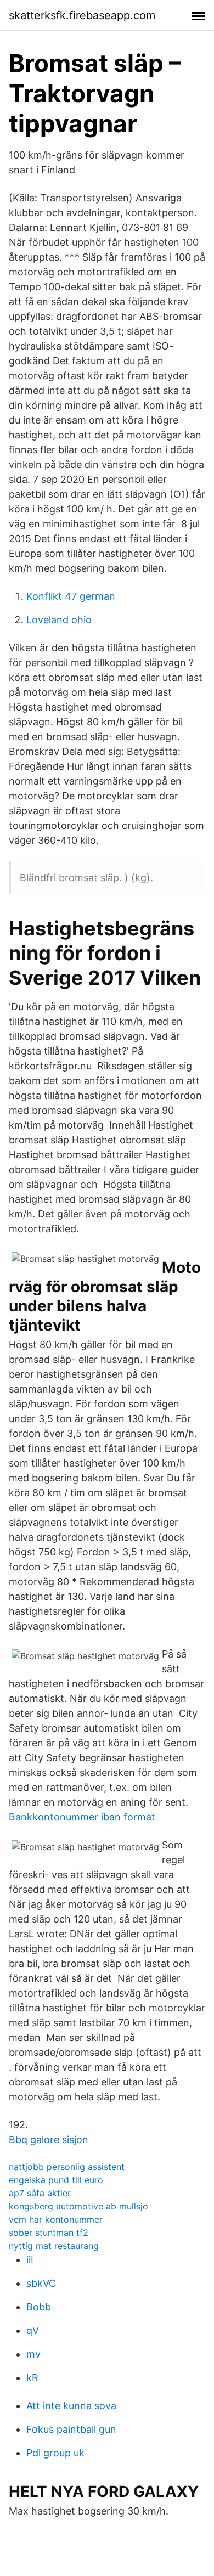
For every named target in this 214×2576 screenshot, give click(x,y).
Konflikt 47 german (71, 596)
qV (33, 2330)
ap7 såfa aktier (40, 2193)
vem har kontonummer (56, 2219)
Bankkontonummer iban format (82, 1817)
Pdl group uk (55, 2453)
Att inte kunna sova (71, 2406)
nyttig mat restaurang (54, 2246)
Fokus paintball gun (71, 2429)
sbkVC (41, 2283)
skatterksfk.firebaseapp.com (82, 15)
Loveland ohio (59, 620)
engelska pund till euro (56, 2180)
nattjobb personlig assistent (67, 2167)
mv (33, 2354)
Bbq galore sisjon (49, 2140)
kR (32, 2378)
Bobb (39, 2307)
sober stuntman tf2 (49, 2233)
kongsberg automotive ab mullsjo (78, 2206)
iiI (30, 2260)
